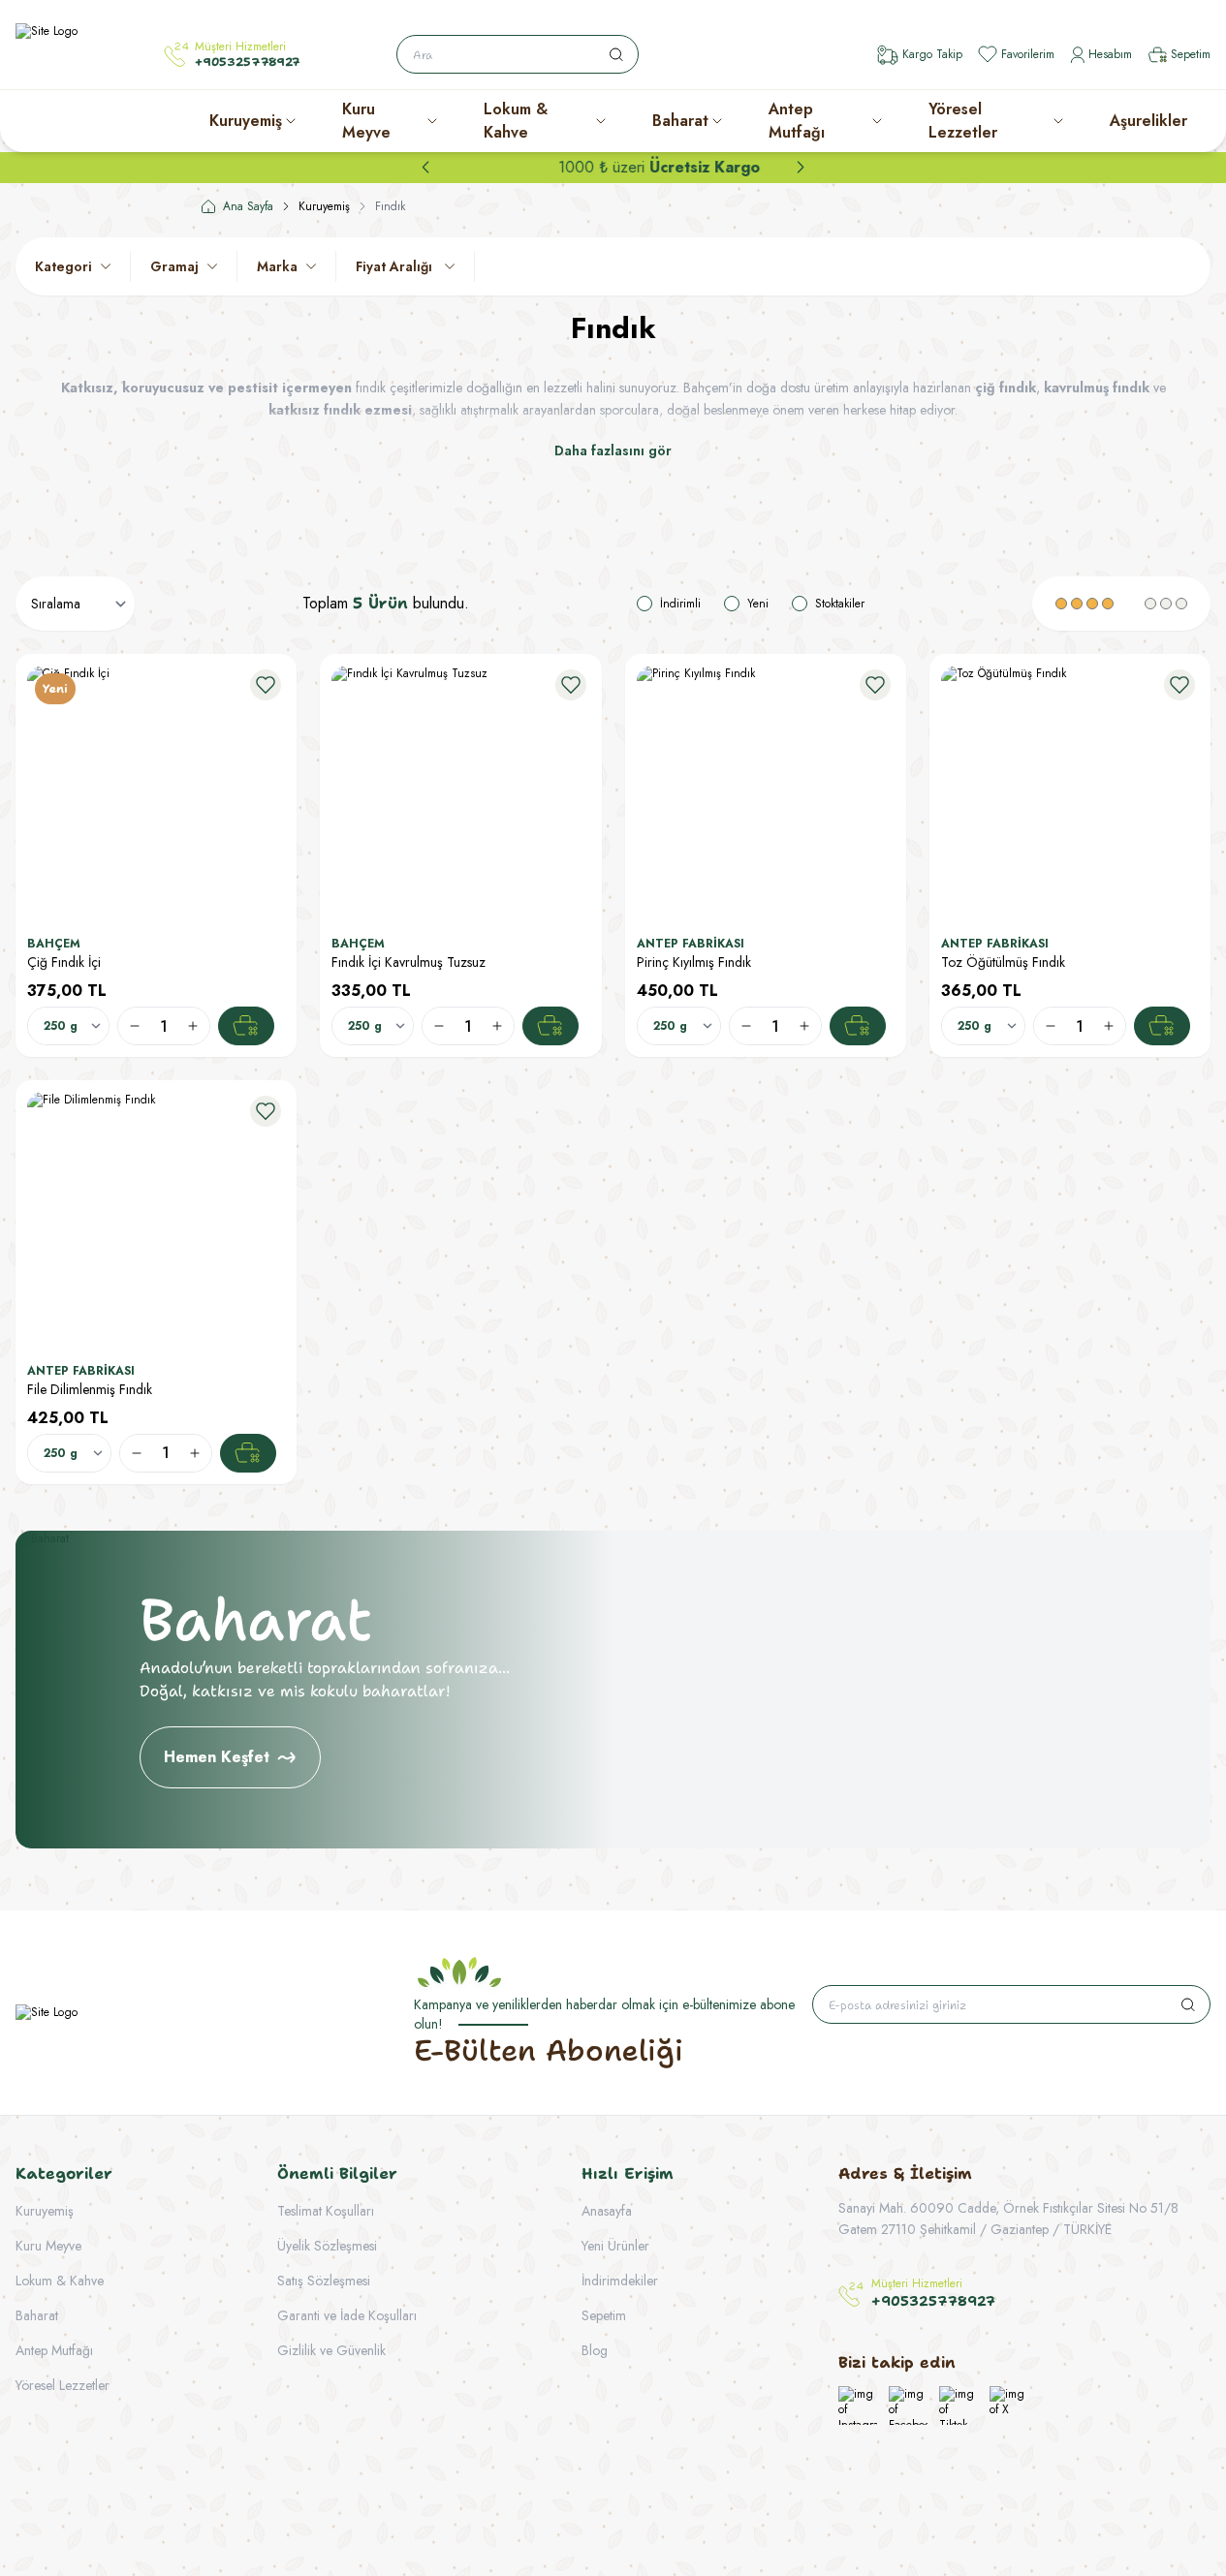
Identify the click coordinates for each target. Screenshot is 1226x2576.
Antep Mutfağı (797, 121)
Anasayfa (607, 2211)
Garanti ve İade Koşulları (347, 2315)
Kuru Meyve (366, 121)
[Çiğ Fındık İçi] (156, 794)
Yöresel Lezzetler (963, 121)
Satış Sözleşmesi (324, 2281)
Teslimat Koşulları (326, 2211)
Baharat (680, 121)
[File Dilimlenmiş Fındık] (156, 1221)
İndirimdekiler (620, 2281)
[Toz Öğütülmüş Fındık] (1070, 794)
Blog (595, 2350)
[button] (425, 168)
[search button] (616, 54)
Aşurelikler (1148, 121)
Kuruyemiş (246, 121)
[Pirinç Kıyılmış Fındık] (766, 794)
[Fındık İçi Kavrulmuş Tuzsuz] (460, 794)
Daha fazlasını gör (613, 450)
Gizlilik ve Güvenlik (331, 2350)
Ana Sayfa (248, 206)
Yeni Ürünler (615, 2246)
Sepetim (604, 2315)
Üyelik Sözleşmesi (327, 2246)
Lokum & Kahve (516, 121)
